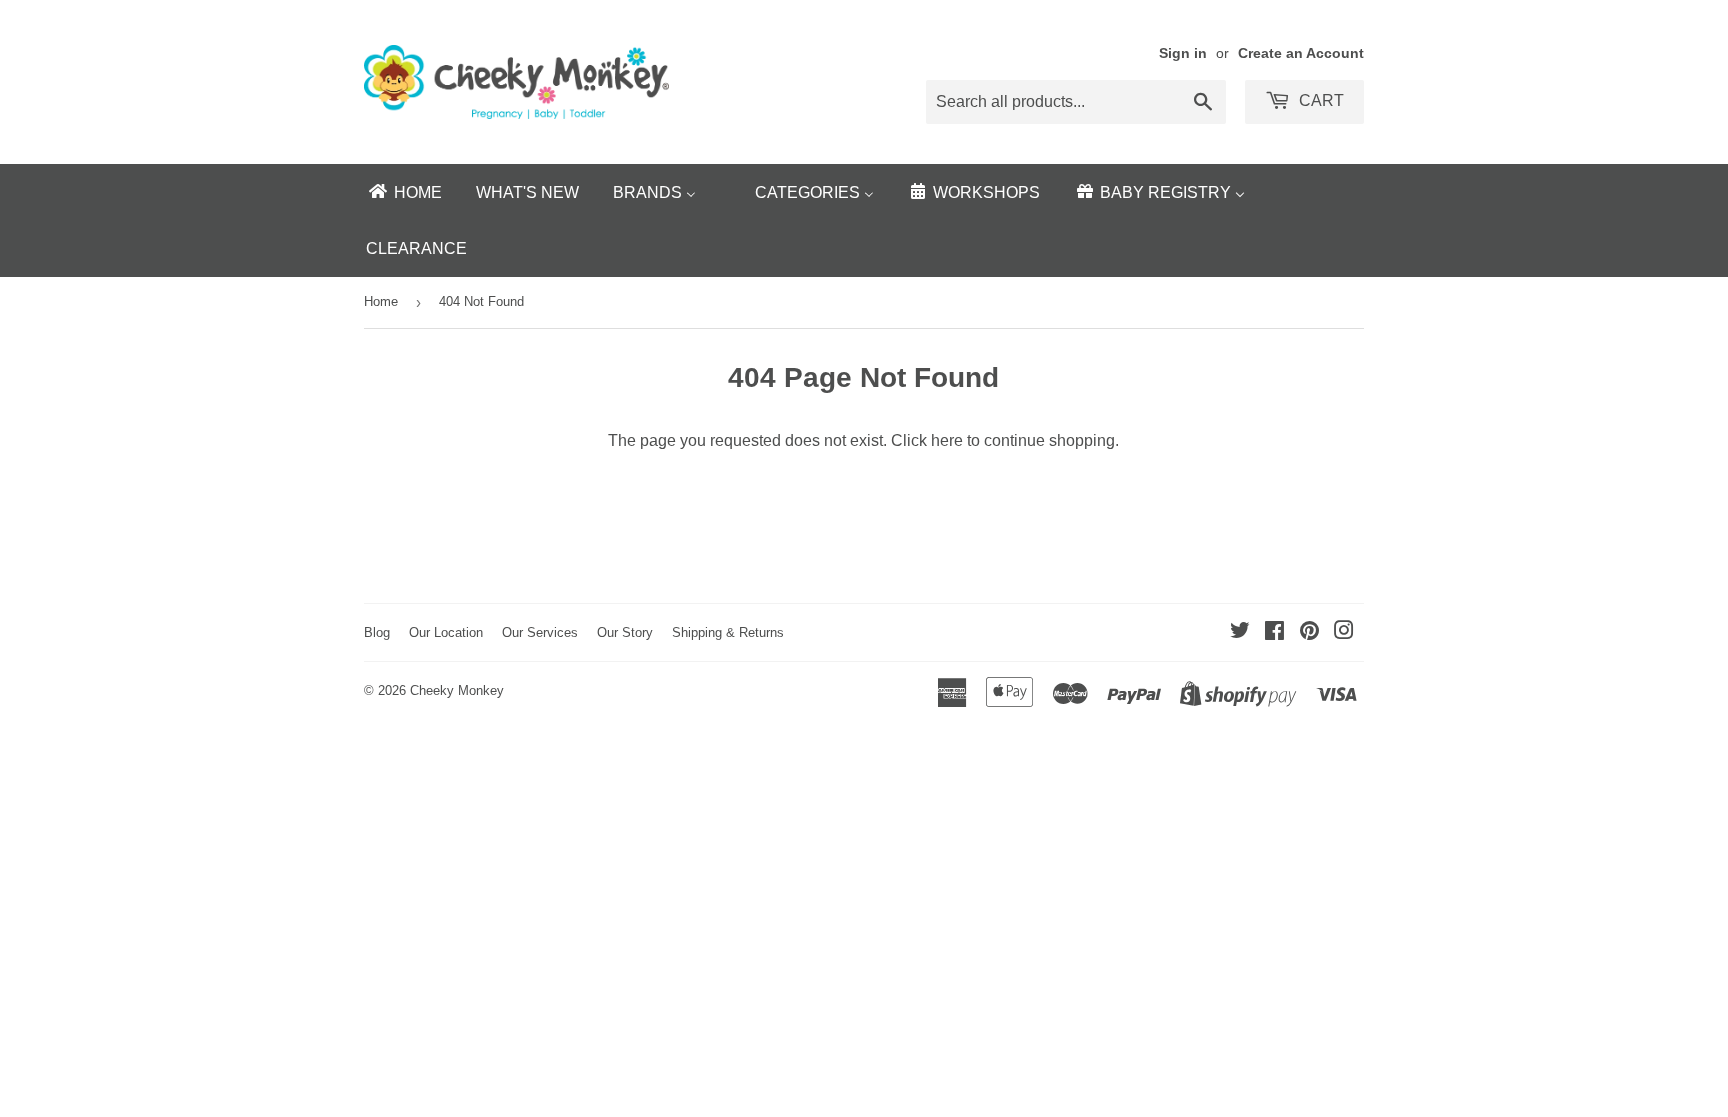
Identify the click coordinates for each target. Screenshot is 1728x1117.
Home (381, 301)
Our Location (446, 632)
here (947, 440)
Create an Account (1301, 53)
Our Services (540, 632)
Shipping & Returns (728, 632)
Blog (377, 632)
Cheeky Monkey (457, 690)
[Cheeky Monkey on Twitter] (1240, 632)
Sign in (1183, 53)
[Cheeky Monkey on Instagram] (1344, 632)
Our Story (625, 632)
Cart (1319, 100)
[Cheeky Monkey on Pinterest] (1309, 632)
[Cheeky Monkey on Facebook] (1274, 632)
